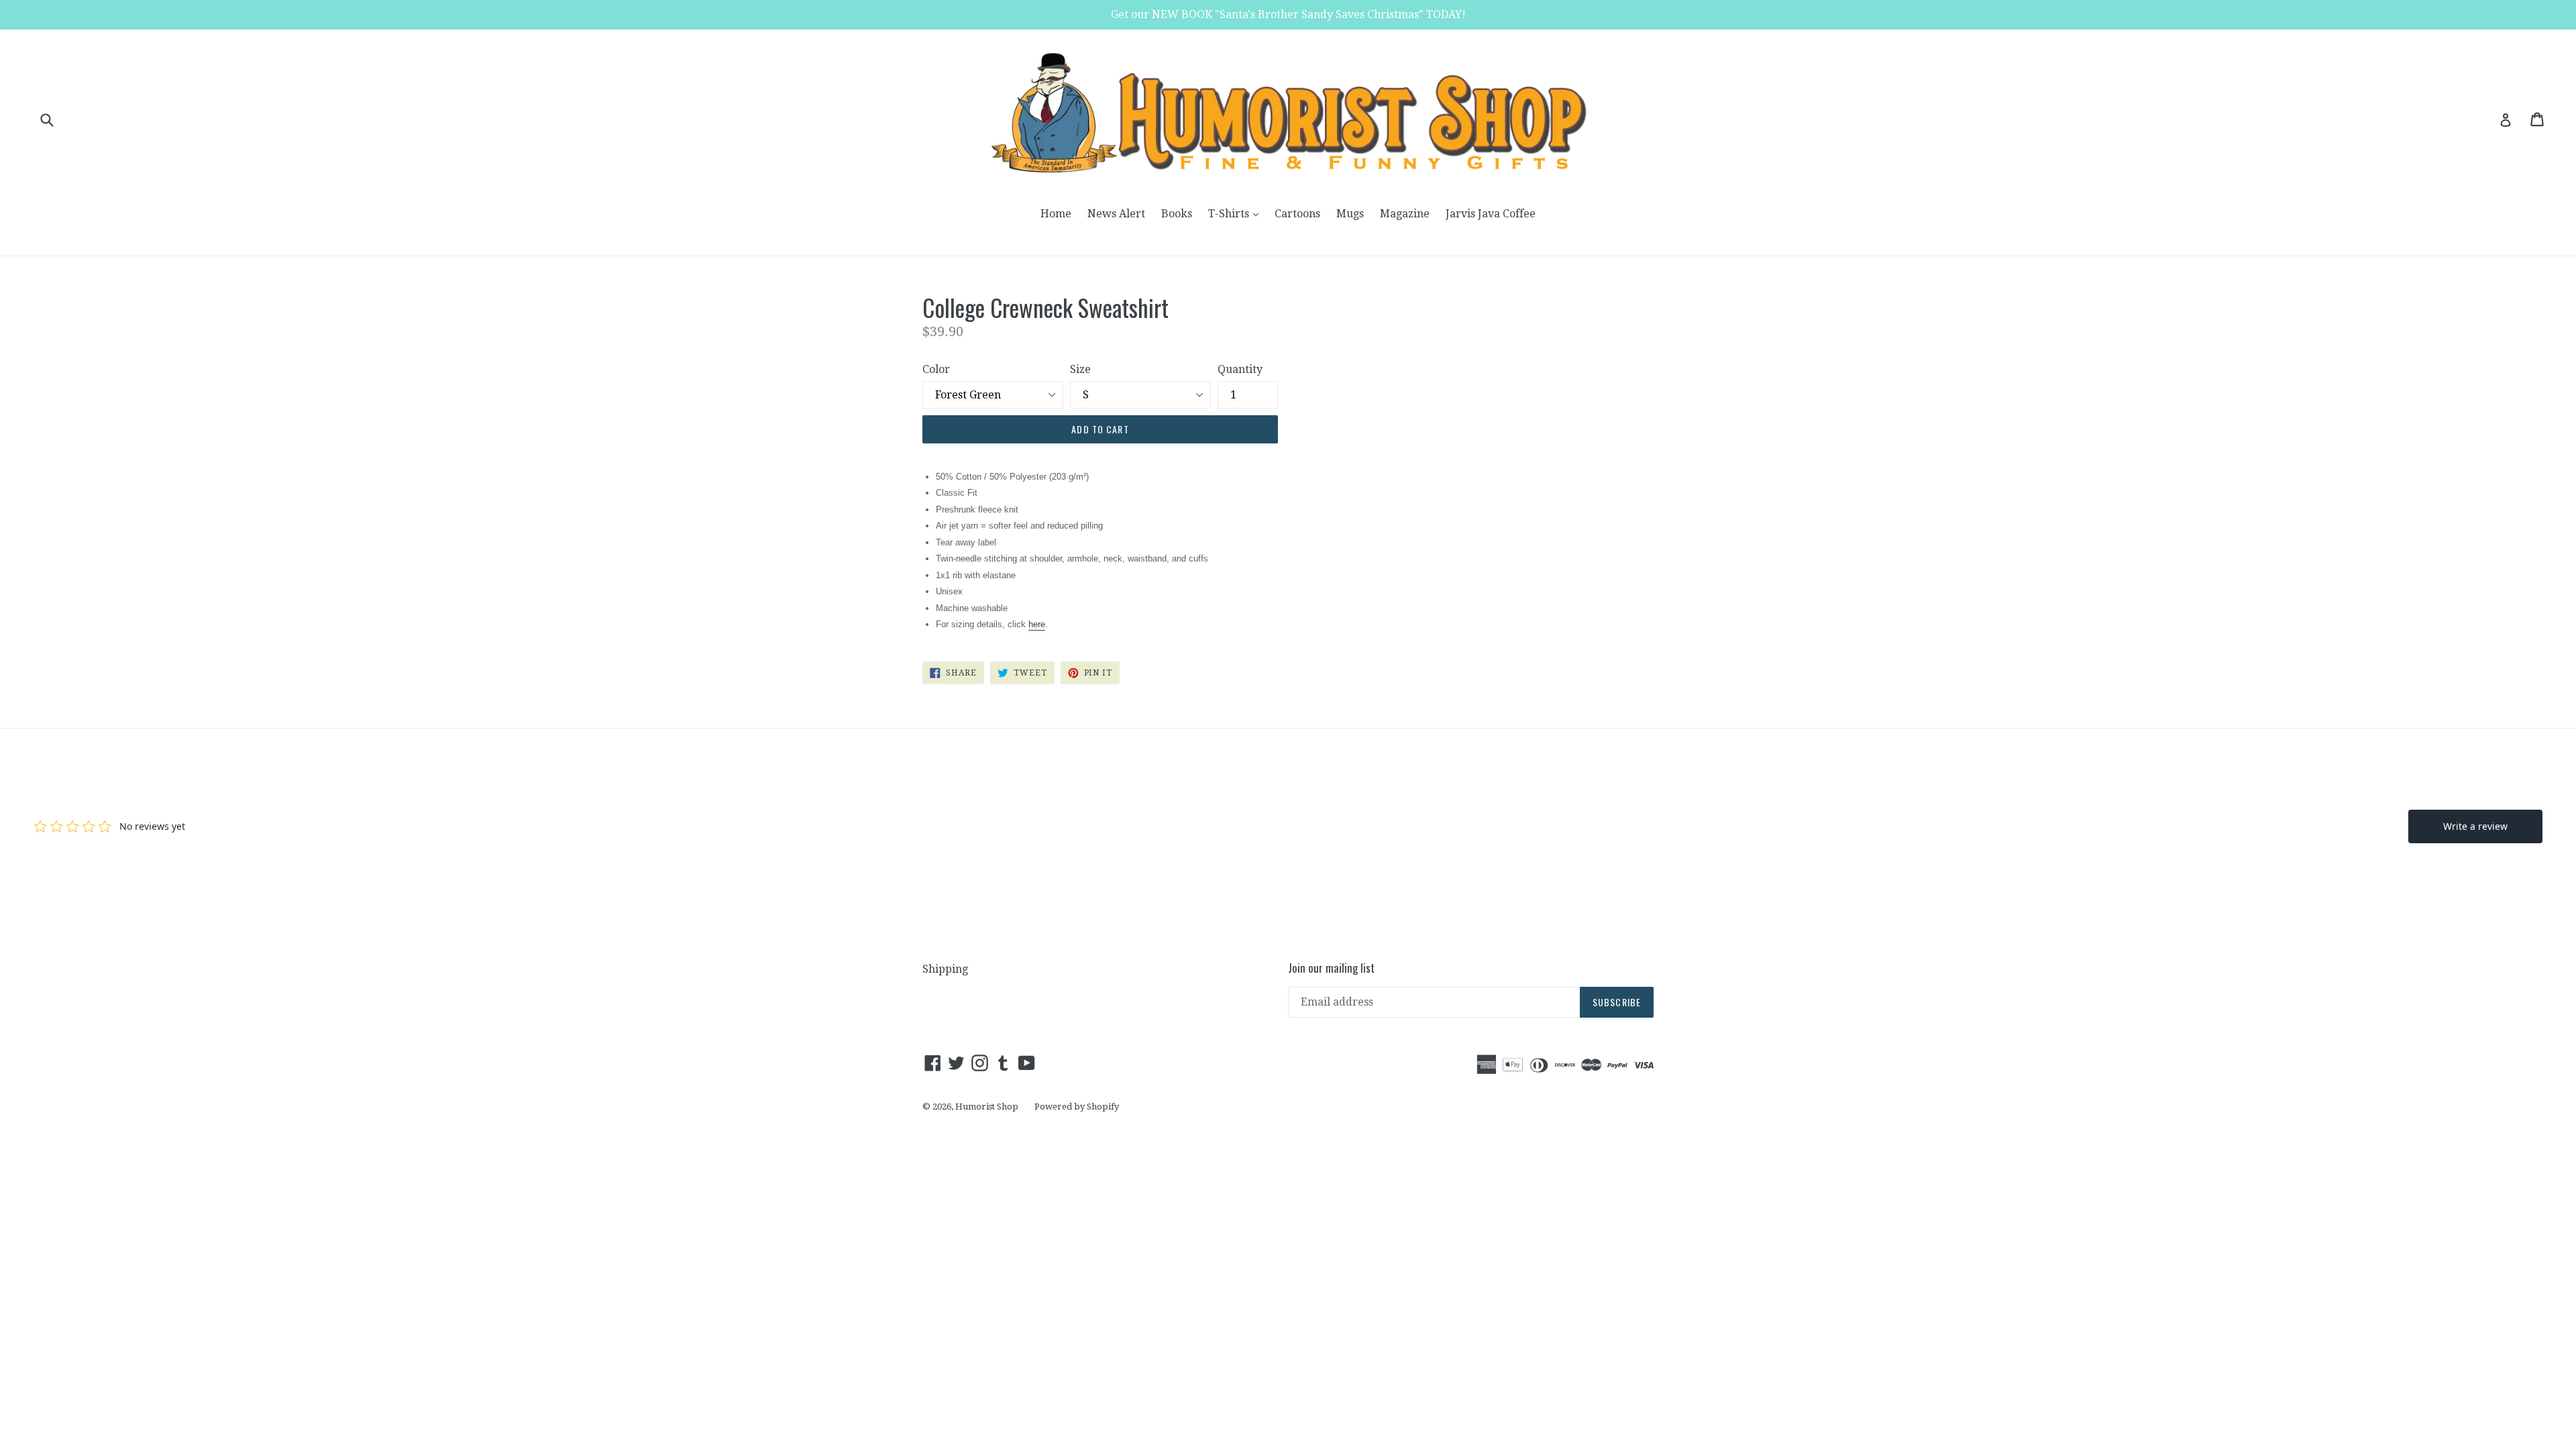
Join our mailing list (1331, 968)
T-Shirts (1237, 213)
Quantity (1240, 369)
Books (1177, 214)
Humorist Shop (987, 1107)
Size (1080, 369)
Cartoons (1297, 214)
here (1037, 624)
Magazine (1405, 214)
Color (936, 369)
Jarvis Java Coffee (1491, 214)
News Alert (1116, 214)
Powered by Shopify (1077, 1107)
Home (1056, 214)
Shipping (945, 969)
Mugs (1350, 214)
